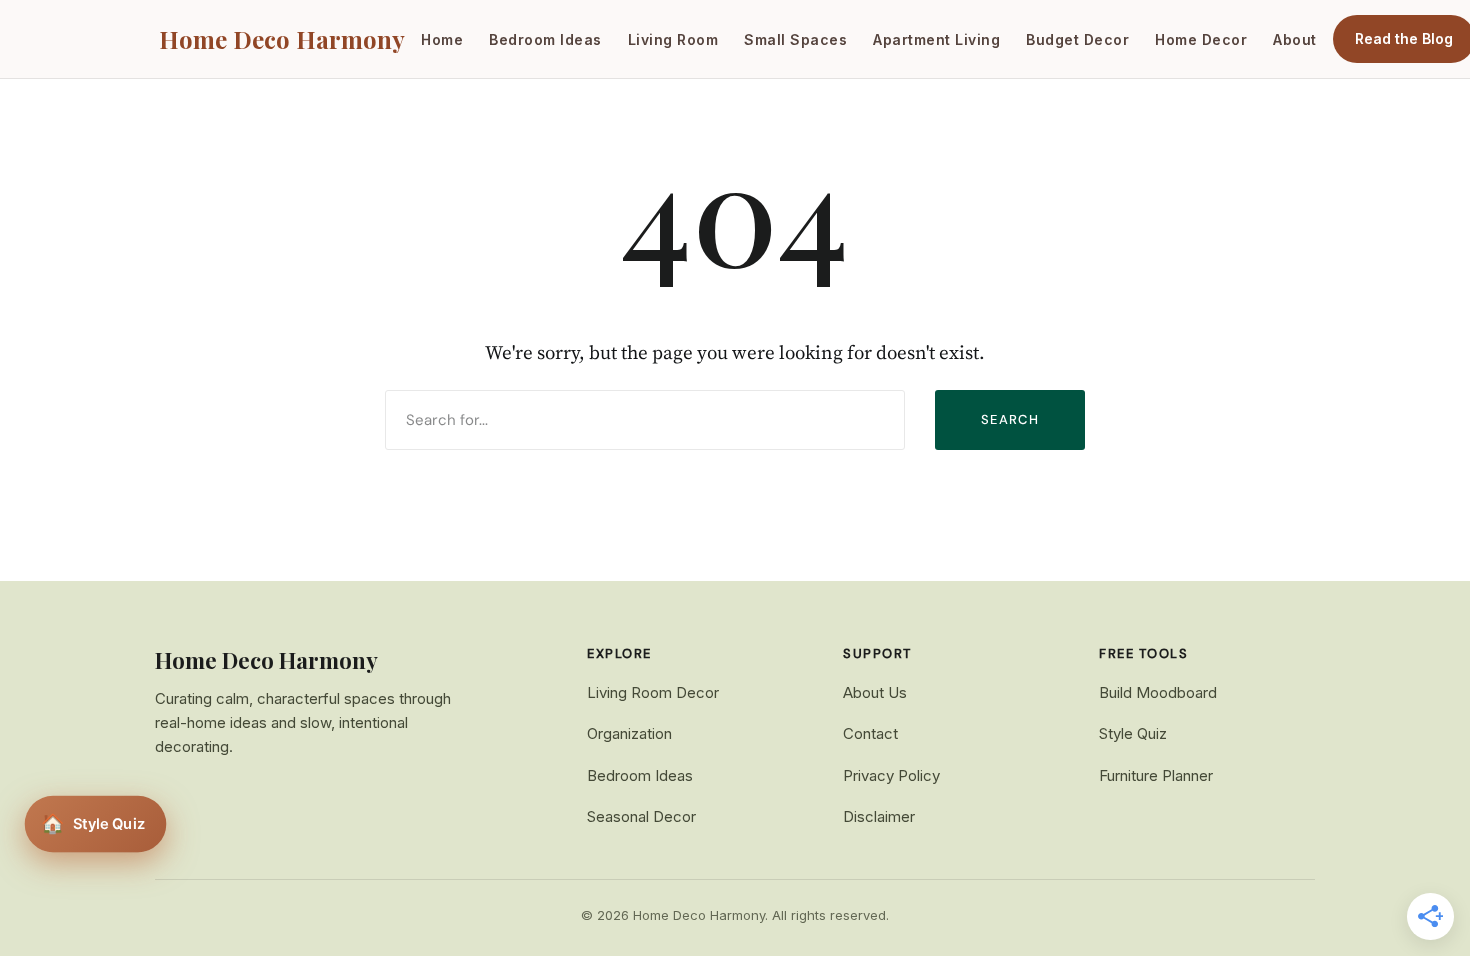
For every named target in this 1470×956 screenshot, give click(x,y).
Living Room (673, 39)
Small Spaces (795, 39)
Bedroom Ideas (545, 39)
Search (1010, 419)
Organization (629, 733)
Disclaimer (879, 816)
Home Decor (1201, 39)
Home (442, 39)
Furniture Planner (1156, 775)
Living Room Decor (653, 692)
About (1295, 39)
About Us (875, 692)
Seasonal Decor (641, 816)
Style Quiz (1133, 733)
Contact (870, 733)
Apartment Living (936, 39)
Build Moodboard (1158, 692)
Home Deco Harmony (282, 39)
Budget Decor (1077, 39)
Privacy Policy (891, 775)
